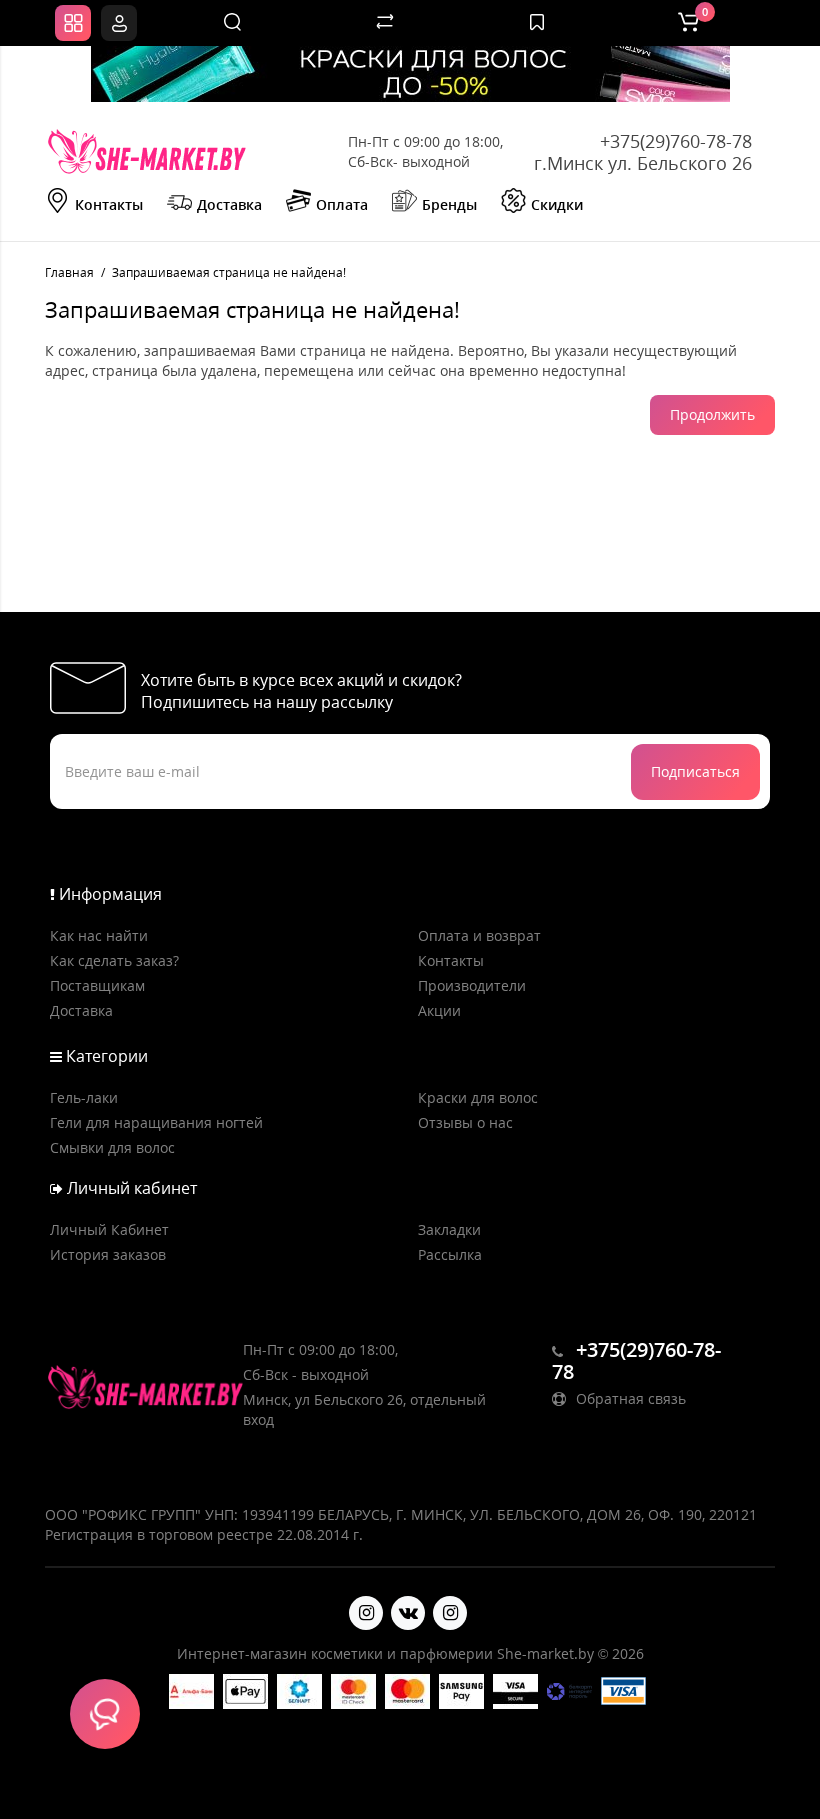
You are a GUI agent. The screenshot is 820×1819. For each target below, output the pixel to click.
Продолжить (712, 414)
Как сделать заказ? (114, 960)
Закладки (449, 1229)
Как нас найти (99, 935)
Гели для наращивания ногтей (156, 1122)
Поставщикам (97, 985)
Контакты (109, 204)
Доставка (229, 204)
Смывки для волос (112, 1147)
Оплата (342, 204)
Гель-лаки (84, 1097)
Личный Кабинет (109, 1229)
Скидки (557, 204)
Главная (69, 272)
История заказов (108, 1254)
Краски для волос (478, 1097)
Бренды (449, 204)
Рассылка (450, 1254)
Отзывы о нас (465, 1122)
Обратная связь (629, 1398)
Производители (472, 985)
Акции (439, 1010)
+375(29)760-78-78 (676, 141)
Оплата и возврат (479, 935)
